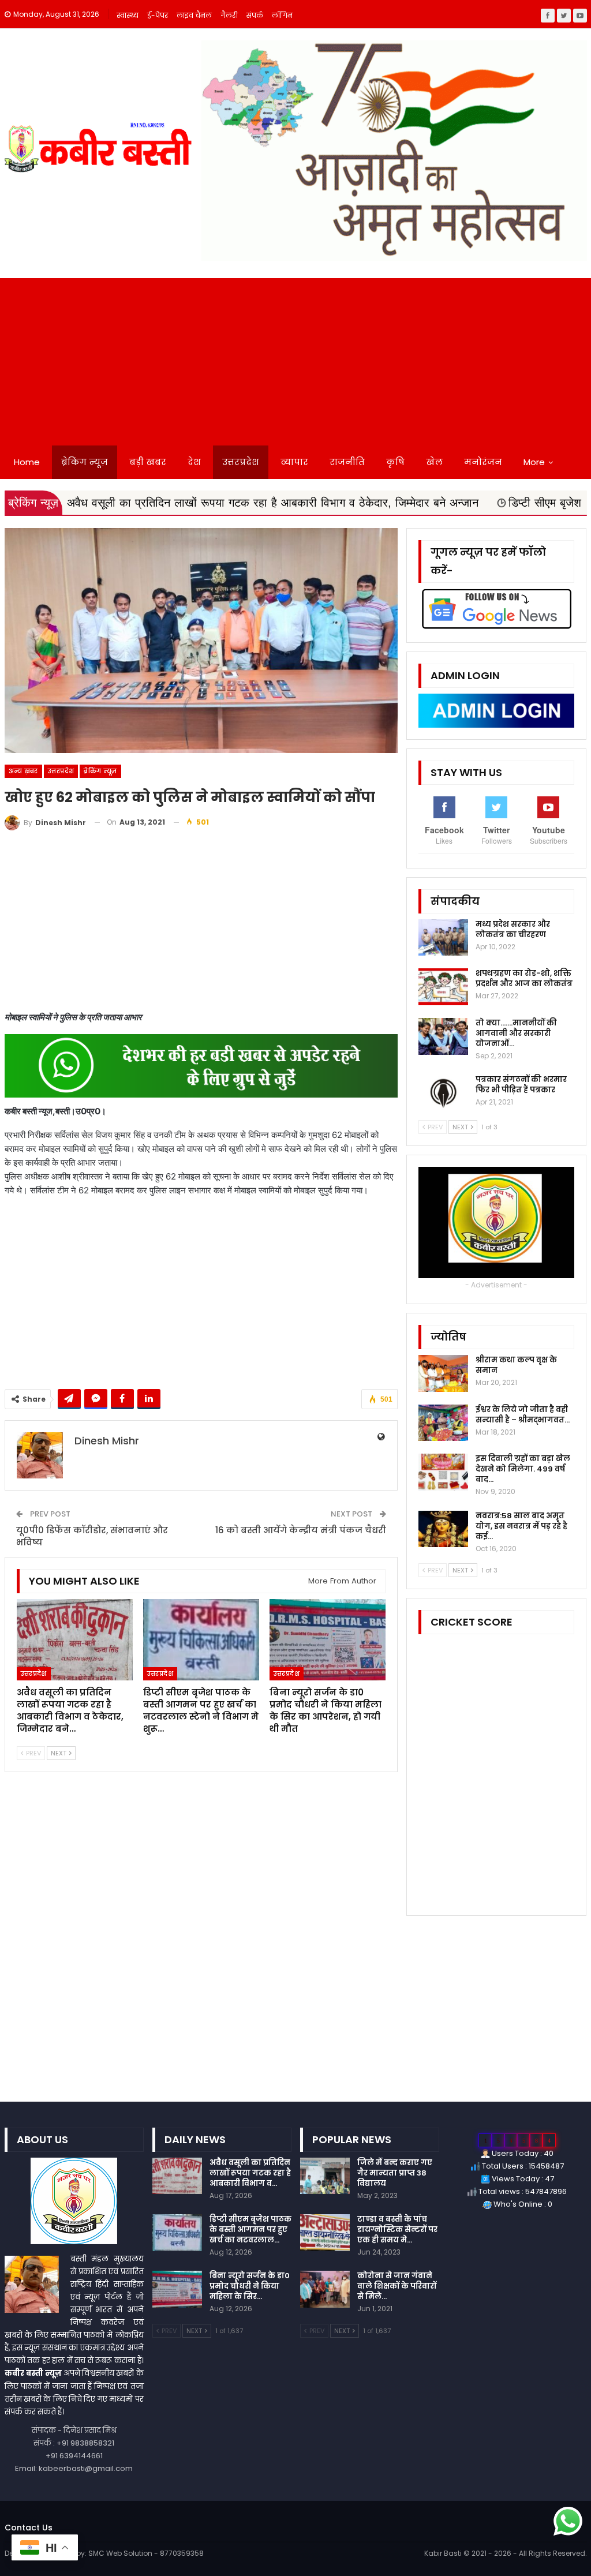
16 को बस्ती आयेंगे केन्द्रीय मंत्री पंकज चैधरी (301, 1530)
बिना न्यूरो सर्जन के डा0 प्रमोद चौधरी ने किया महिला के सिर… (250, 2286)
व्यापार (294, 462)
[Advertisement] (295, 359)
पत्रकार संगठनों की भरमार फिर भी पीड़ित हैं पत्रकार (521, 1085)
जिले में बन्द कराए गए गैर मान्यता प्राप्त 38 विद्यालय (395, 2173)
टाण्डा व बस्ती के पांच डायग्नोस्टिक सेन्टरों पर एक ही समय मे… (397, 2229)
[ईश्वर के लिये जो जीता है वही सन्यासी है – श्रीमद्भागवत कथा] (443, 1423)
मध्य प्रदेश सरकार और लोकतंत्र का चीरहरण (513, 929)
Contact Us (29, 2528)
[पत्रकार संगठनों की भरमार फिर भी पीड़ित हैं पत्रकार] (443, 1093)
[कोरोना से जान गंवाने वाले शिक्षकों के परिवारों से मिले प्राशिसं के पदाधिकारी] (325, 2289)
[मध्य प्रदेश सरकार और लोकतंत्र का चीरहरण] (443, 938)
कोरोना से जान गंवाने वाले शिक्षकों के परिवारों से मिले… (397, 2286)
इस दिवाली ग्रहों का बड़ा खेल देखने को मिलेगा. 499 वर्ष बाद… (523, 1469)
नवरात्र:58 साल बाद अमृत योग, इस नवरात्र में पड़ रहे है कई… (521, 1526)
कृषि (395, 462)
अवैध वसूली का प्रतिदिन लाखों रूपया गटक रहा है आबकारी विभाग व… (250, 2173)
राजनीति (347, 462)
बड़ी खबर (148, 462)
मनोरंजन (483, 462)
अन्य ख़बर (23, 771)
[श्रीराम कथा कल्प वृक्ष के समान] (443, 1373)
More (534, 462)
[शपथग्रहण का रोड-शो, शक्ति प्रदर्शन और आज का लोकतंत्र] (443, 987)
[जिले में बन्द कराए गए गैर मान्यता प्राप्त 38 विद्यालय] (325, 2176)
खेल (434, 462)
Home (27, 462)
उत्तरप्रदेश (241, 462)
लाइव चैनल (194, 15)
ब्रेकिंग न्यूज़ (85, 462)
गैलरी (229, 15)
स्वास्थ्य (128, 15)
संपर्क (255, 15)
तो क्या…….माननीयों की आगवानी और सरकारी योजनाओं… (516, 1033)
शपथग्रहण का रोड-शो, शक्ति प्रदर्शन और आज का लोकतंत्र (524, 978)
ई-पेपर (158, 15)
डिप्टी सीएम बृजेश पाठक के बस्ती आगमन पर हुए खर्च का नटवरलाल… (250, 2229)
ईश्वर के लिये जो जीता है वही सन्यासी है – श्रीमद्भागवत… (523, 1415)
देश (194, 462)
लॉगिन (282, 15)
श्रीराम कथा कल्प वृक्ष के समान (516, 1365)
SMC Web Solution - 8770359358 (146, 2553)
